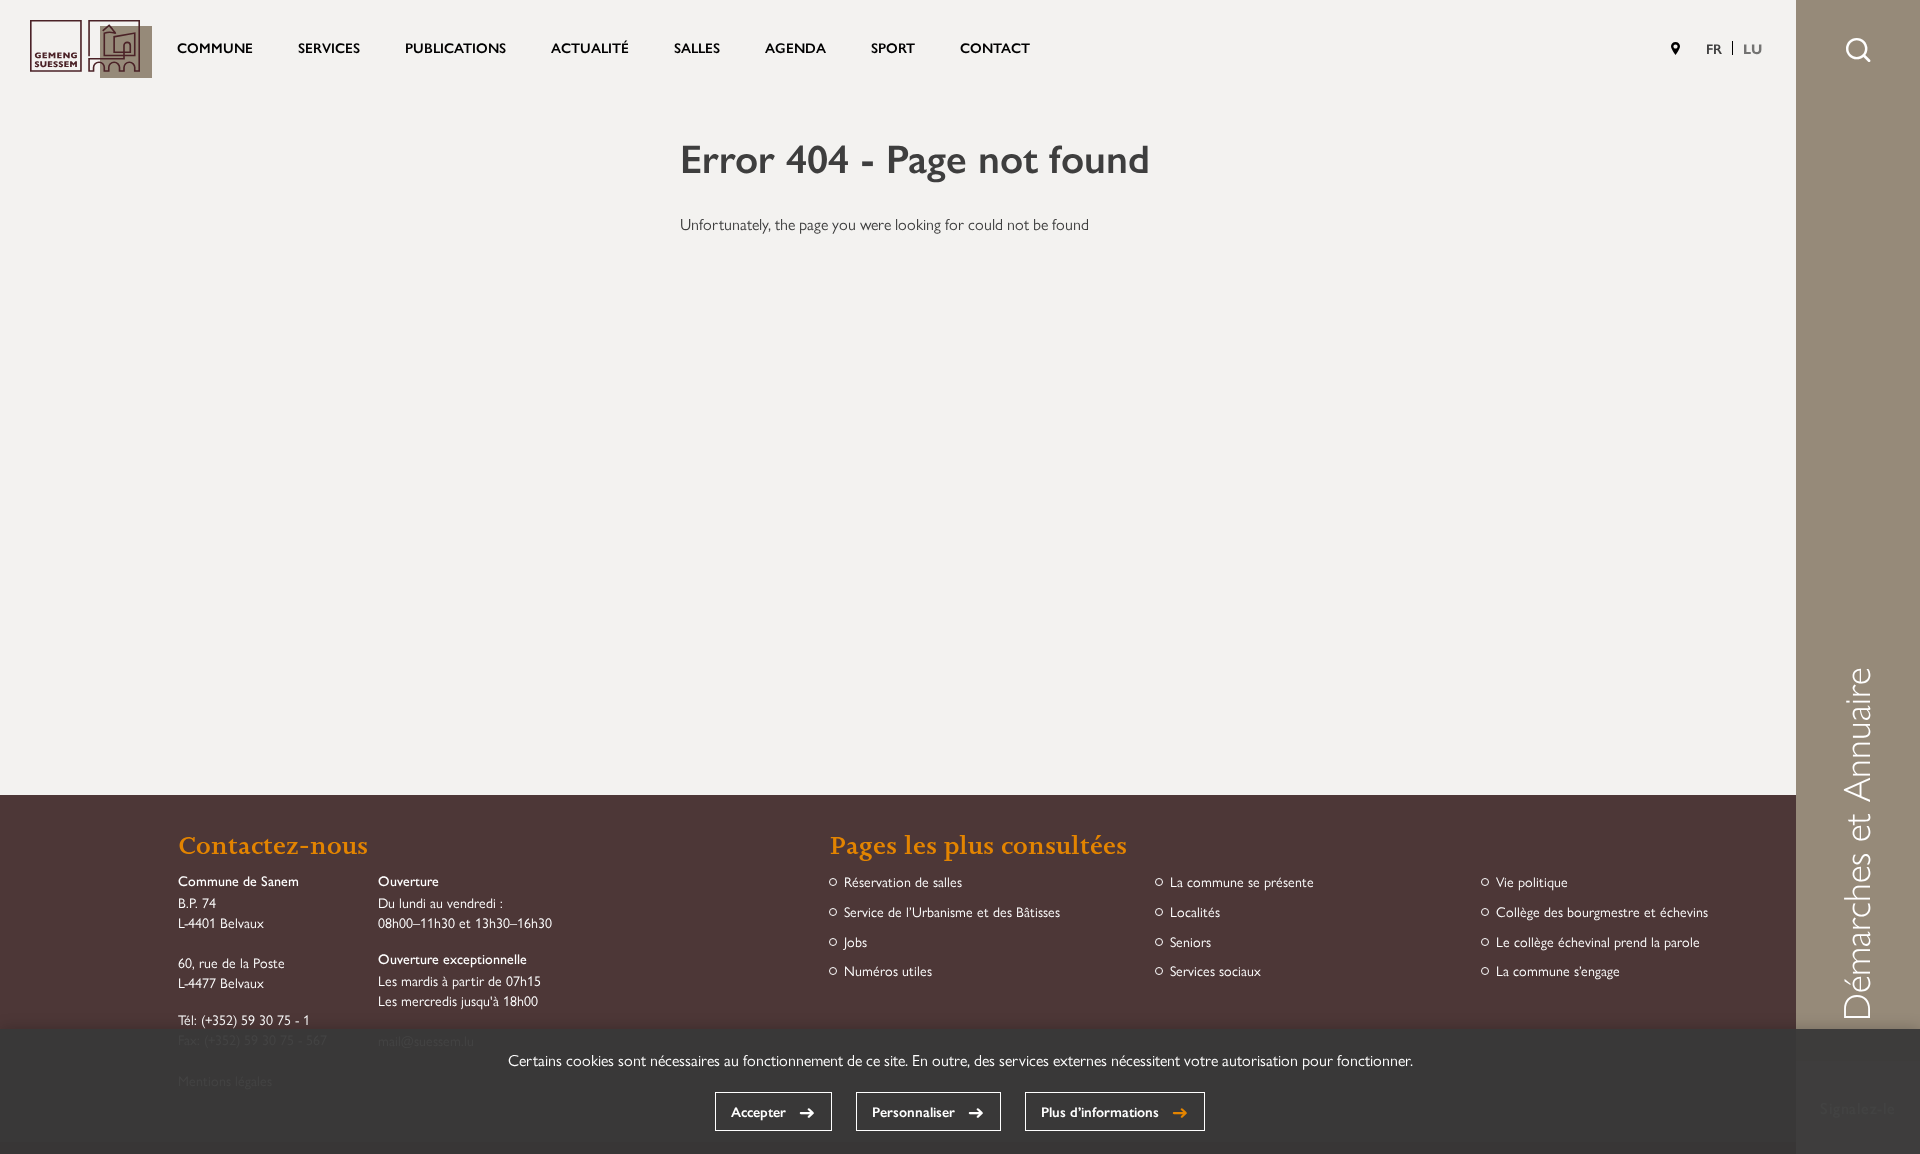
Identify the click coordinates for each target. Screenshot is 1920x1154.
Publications (455, 47)
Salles (697, 47)
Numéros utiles (888, 970)
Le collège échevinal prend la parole (1598, 941)
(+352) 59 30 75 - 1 (255, 1019)
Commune (215, 47)
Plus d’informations (1100, 1111)
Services (329, 47)
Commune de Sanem (91, 49)
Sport (893, 47)
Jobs (855, 941)
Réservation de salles (903, 881)
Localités (1195, 911)
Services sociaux (1215, 970)
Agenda (795, 47)
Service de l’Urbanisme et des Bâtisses (952, 911)
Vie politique (1532, 881)
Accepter (758, 1111)
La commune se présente (1242, 881)
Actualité (590, 47)
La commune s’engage (1558, 970)
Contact (995, 47)
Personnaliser (913, 1111)
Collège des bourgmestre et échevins (1602, 911)
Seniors (1190, 941)
